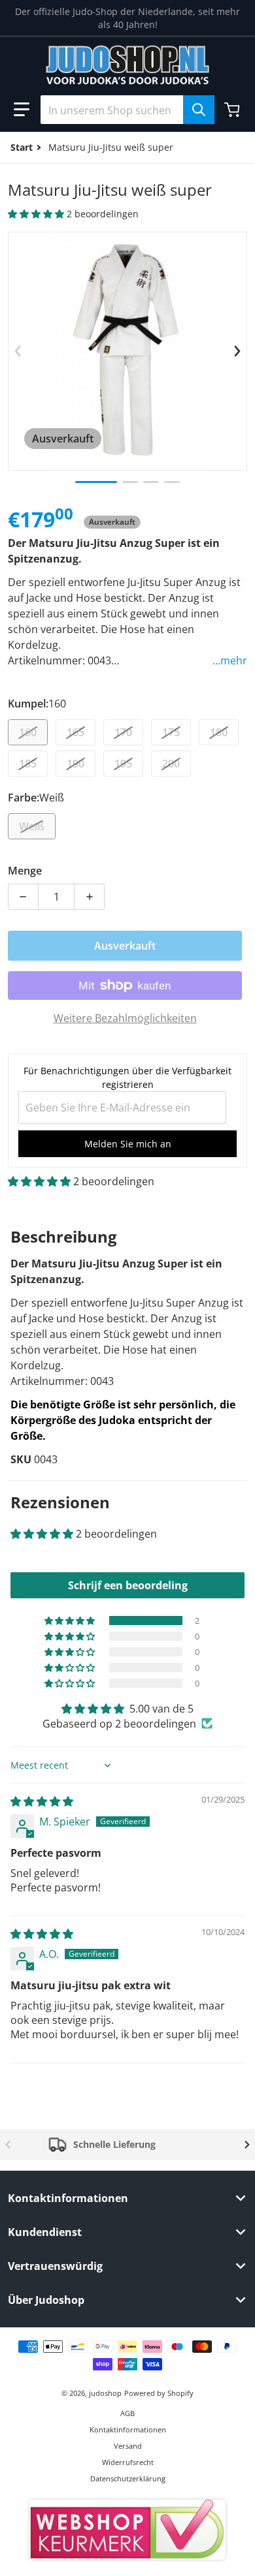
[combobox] (127, 110)
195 (123, 764)
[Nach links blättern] (18, 351)
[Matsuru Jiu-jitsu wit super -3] (151, 482)
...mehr (230, 660)
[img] (42, 1801)
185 (28, 764)
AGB (127, 2413)
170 (123, 732)
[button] (22, 110)
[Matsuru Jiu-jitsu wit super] (96, 482)
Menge (25, 871)
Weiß (32, 826)
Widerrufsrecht (128, 2462)
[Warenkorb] (233, 110)
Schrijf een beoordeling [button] (128, 1585)
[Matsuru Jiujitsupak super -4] (172, 482)
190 (76, 764)
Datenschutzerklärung (128, 2478)
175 (171, 732)
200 (171, 764)
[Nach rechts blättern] (237, 351)
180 (219, 732)
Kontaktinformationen (128, 2429)
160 (28, 732)
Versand (128, 2446)
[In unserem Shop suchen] (199, 110)
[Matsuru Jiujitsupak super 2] (130, 482)
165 (76, 732)
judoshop (105, 2393)
